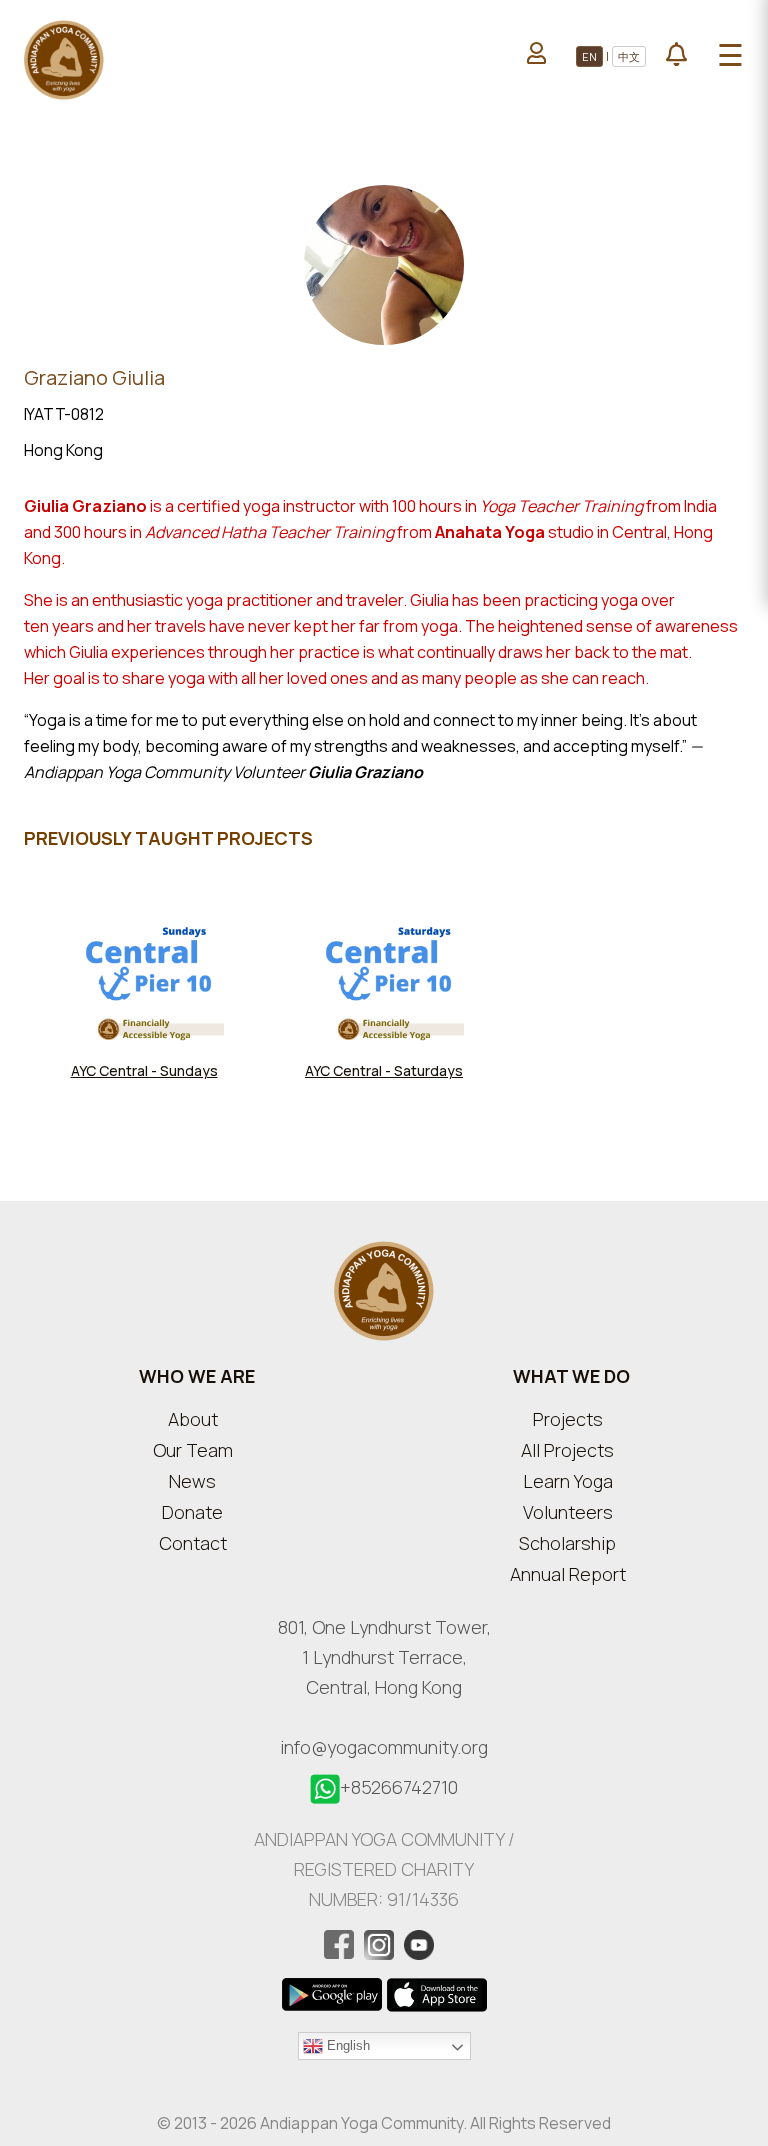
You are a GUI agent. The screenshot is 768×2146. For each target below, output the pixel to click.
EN (589, 56)
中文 (629, 56)
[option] (144, 1011)
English (346, 2044)
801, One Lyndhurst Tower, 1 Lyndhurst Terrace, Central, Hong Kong (384, 1657)
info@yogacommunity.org (384, 1747)
